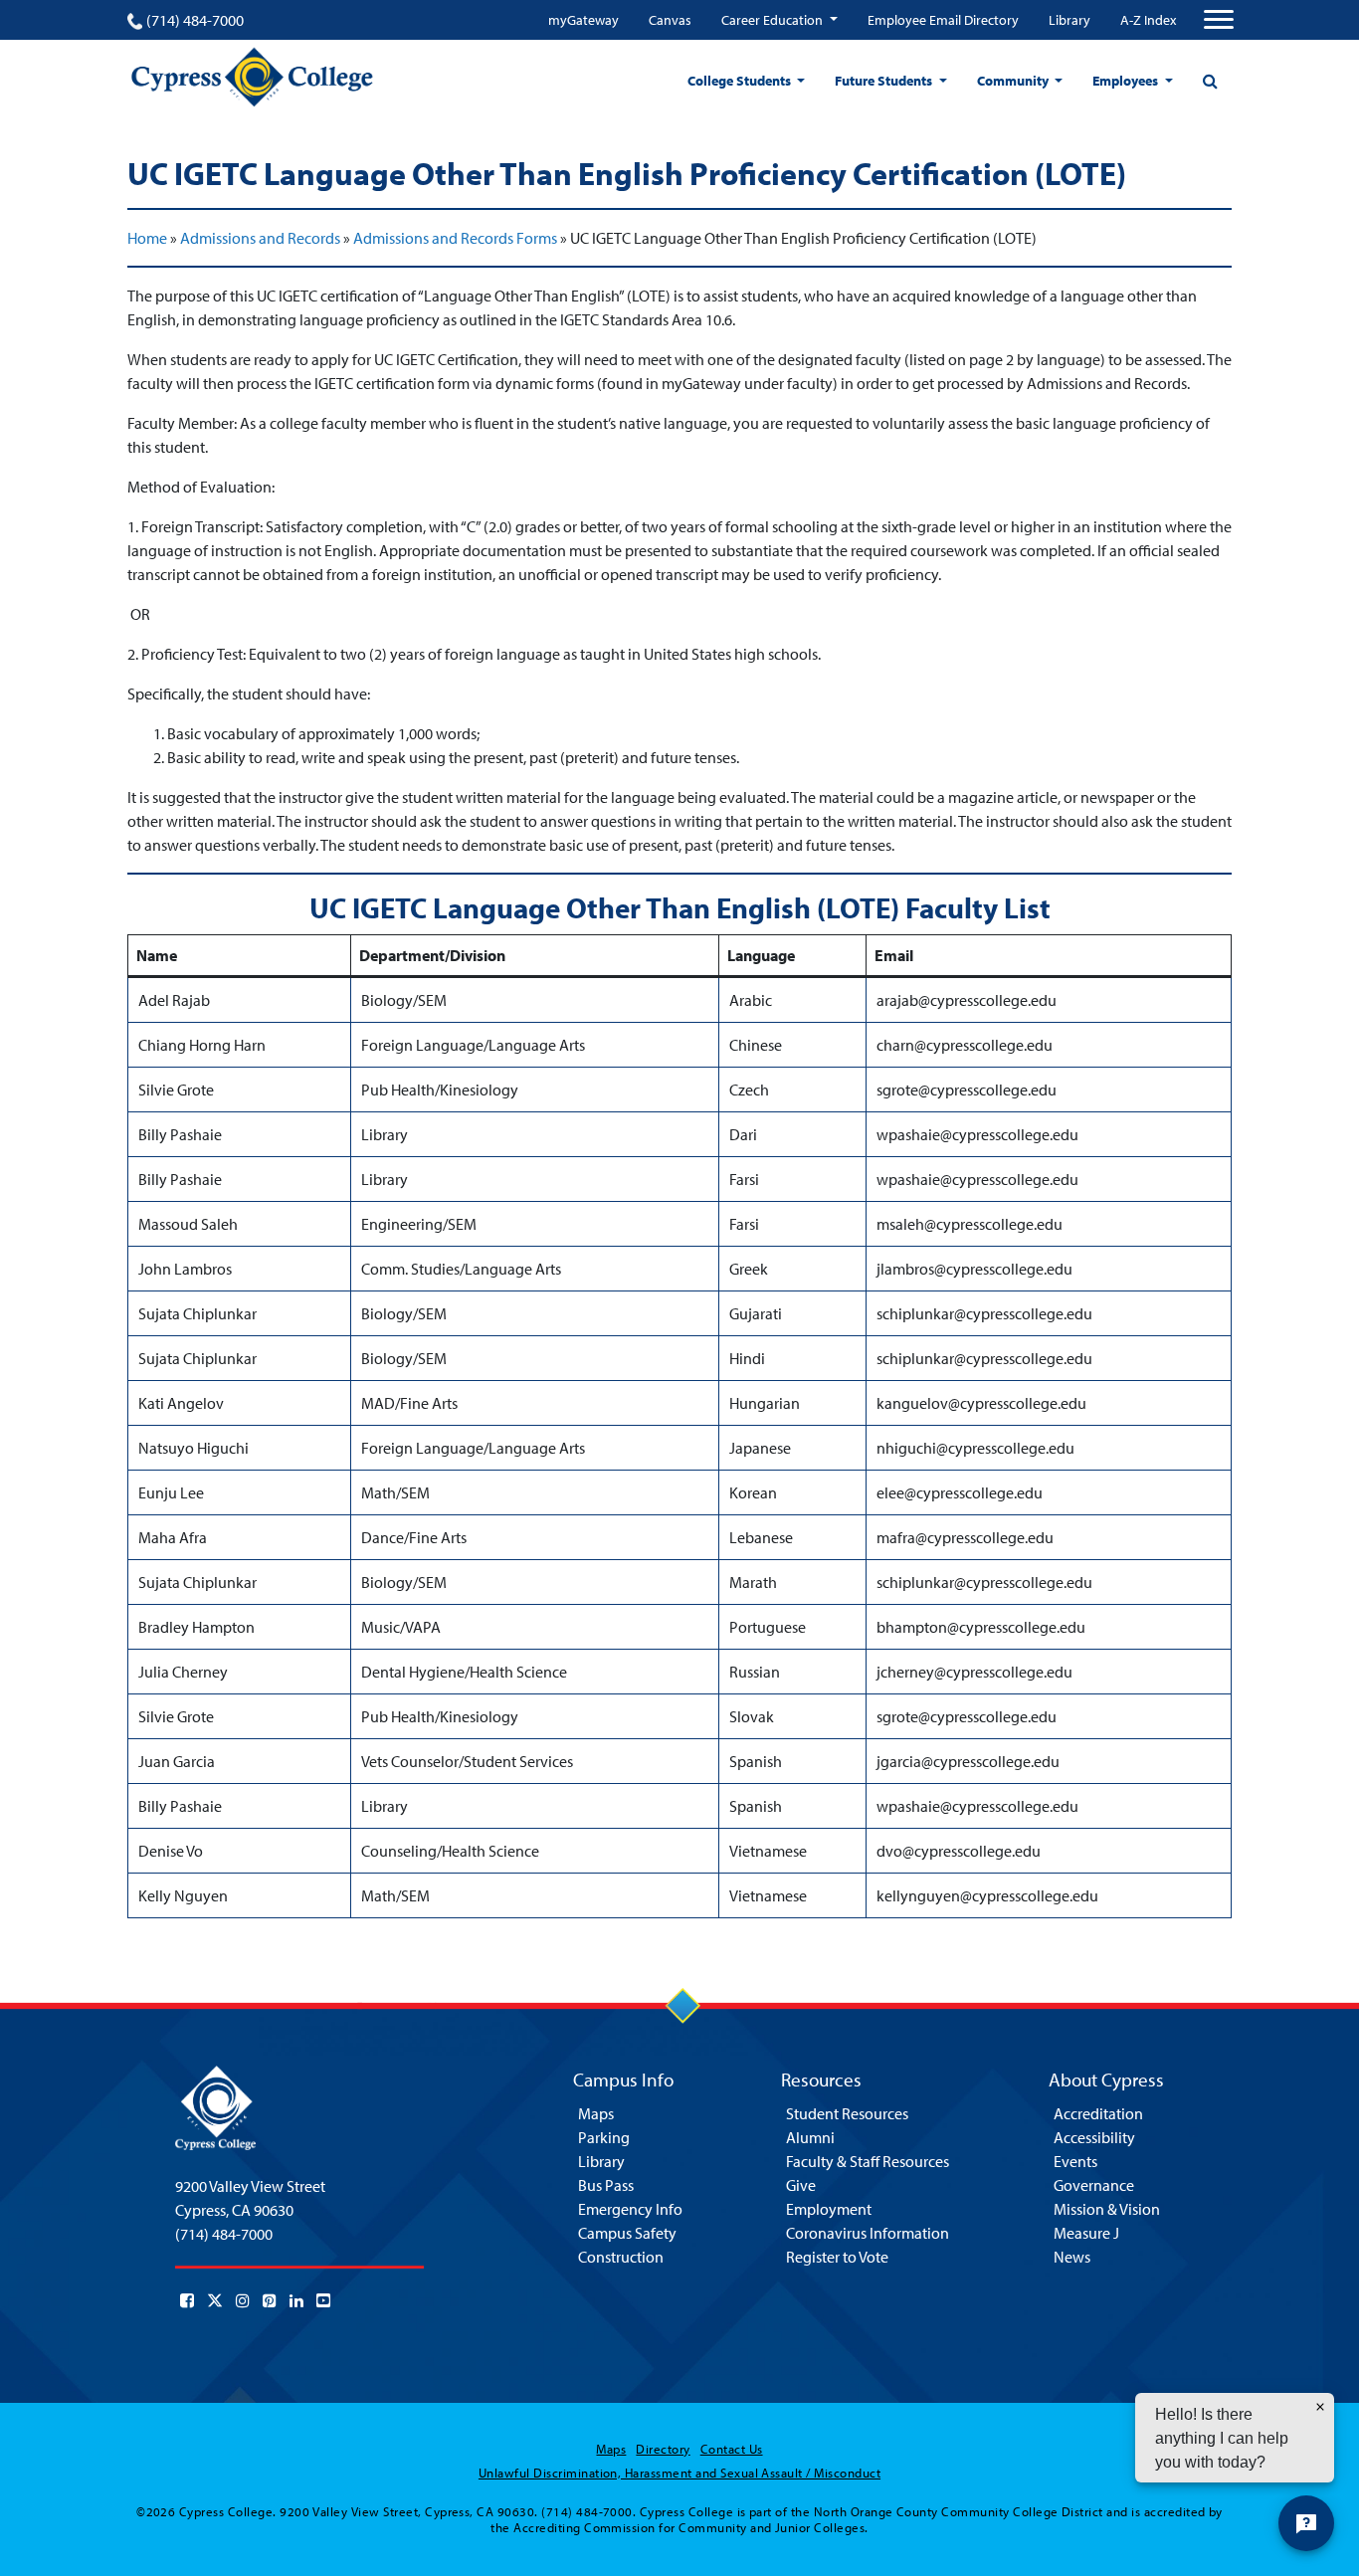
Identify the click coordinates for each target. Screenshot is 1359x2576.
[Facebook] (187, 2300)
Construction (621, 2257)
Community (1014, 81)
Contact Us (732, 2449)
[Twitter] (215, 2300)
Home (147, 238)
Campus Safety (627, 2233)
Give (801, 2185)
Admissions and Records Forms (455, 238)
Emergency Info (630, 2209)
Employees (1127, 81)
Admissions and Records (260, 238)
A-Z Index (1148, 20)
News (1072, 2257)
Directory (663, 2449)
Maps (596, 2113)
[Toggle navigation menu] (1219, 20)
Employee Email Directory (943, 20)
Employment (829, 2209)
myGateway (583, 20)
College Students (741, 81)
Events (1075, 2161)
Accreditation (1098, 2113)
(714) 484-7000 (195, 20)
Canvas (670, 20)
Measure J (1086, 2233)
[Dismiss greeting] (1320, 2407)
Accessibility (1094, 2137)
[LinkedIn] (296, 2300)
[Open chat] (1306, 2523)
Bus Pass (606, 2185)
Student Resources (847, 2113)
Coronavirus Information (868, 2233)
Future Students (885, 81)
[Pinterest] (270, 2300)
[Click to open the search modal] (1210, 81)
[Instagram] (243, 2300)
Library (1069, 20)
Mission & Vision (1107, 2209)
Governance (1094, 2185)
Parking (604, 2137)
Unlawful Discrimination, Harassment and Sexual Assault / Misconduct (679, 2473)
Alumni (810, 2137)
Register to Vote (837, 2257)
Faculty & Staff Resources (868, 2161)
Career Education (774, 20)
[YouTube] (323, 2300)
